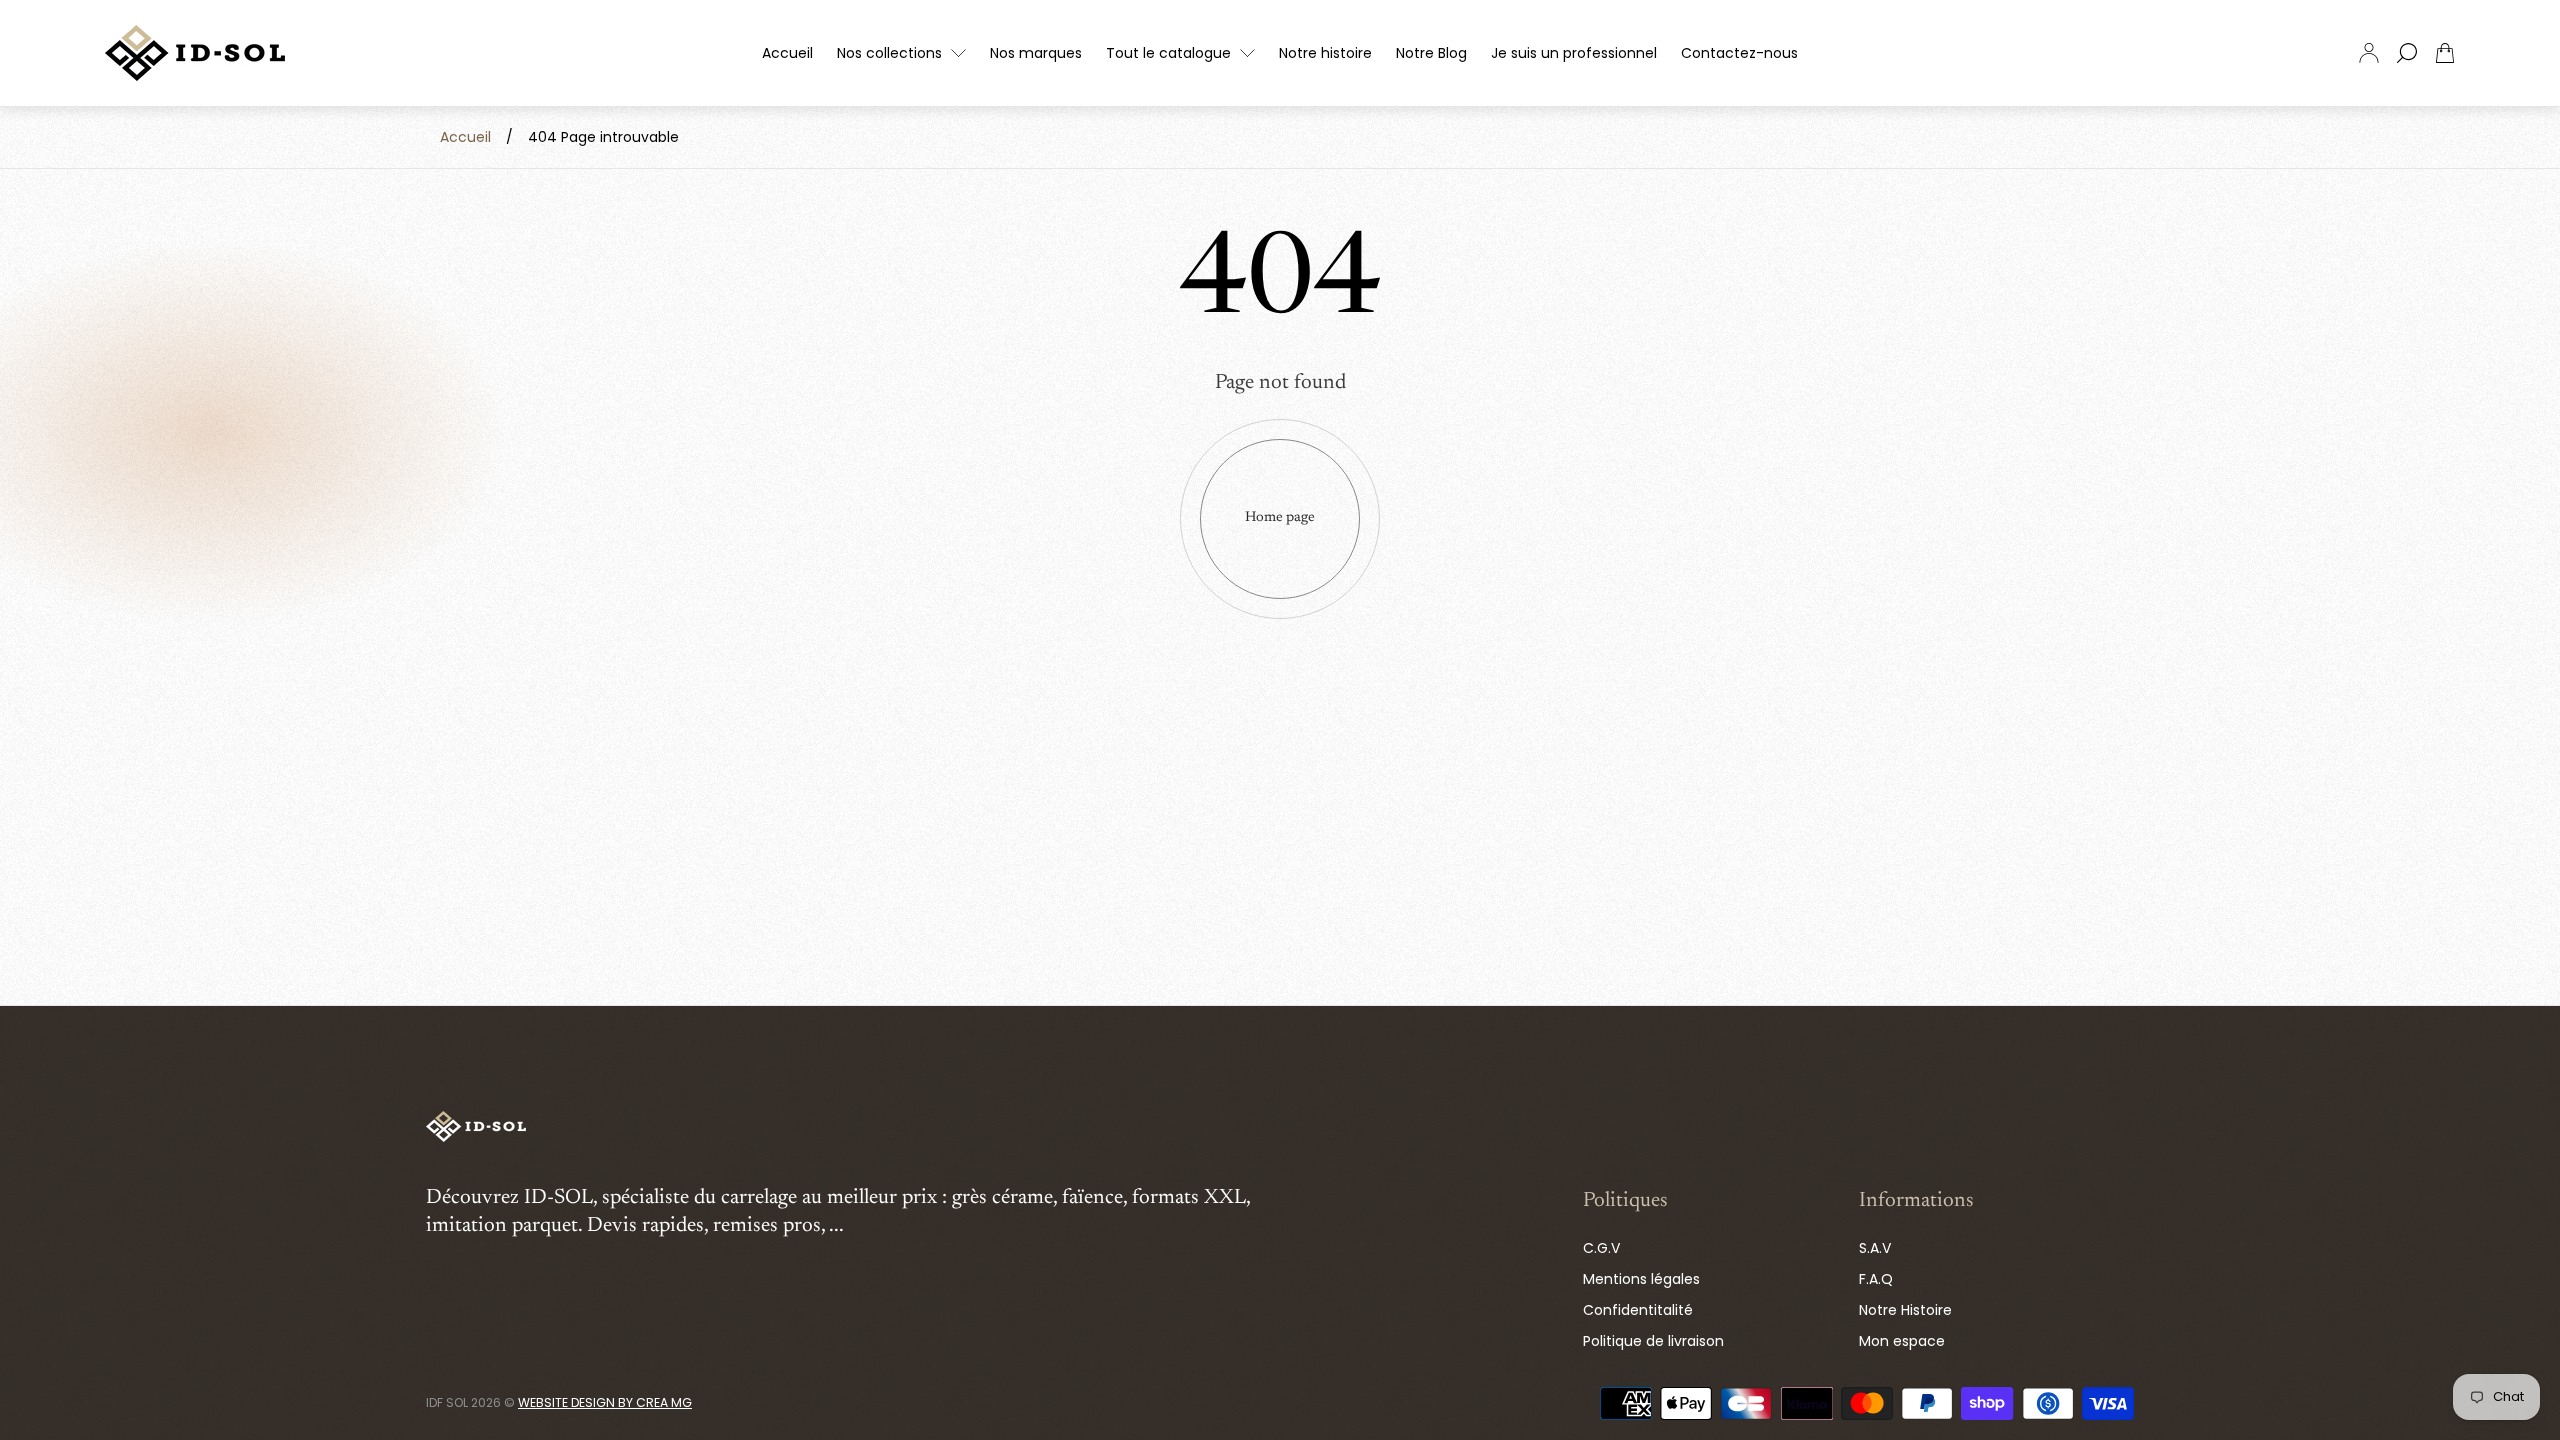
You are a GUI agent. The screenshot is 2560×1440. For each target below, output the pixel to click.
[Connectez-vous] (2369, 53)
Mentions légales (1641, 1279)
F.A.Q (1876, 1279)
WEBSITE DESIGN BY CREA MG (605, 1402)
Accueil (465, 137)
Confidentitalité (1638, 1310)
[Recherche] (2407, 53)
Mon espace (1902, 1341)
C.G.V (1601, 1248)
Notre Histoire (1905, 1310)
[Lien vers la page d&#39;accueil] (476, 1128)
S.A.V (1875, 1248)
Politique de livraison (1653, 1341)
